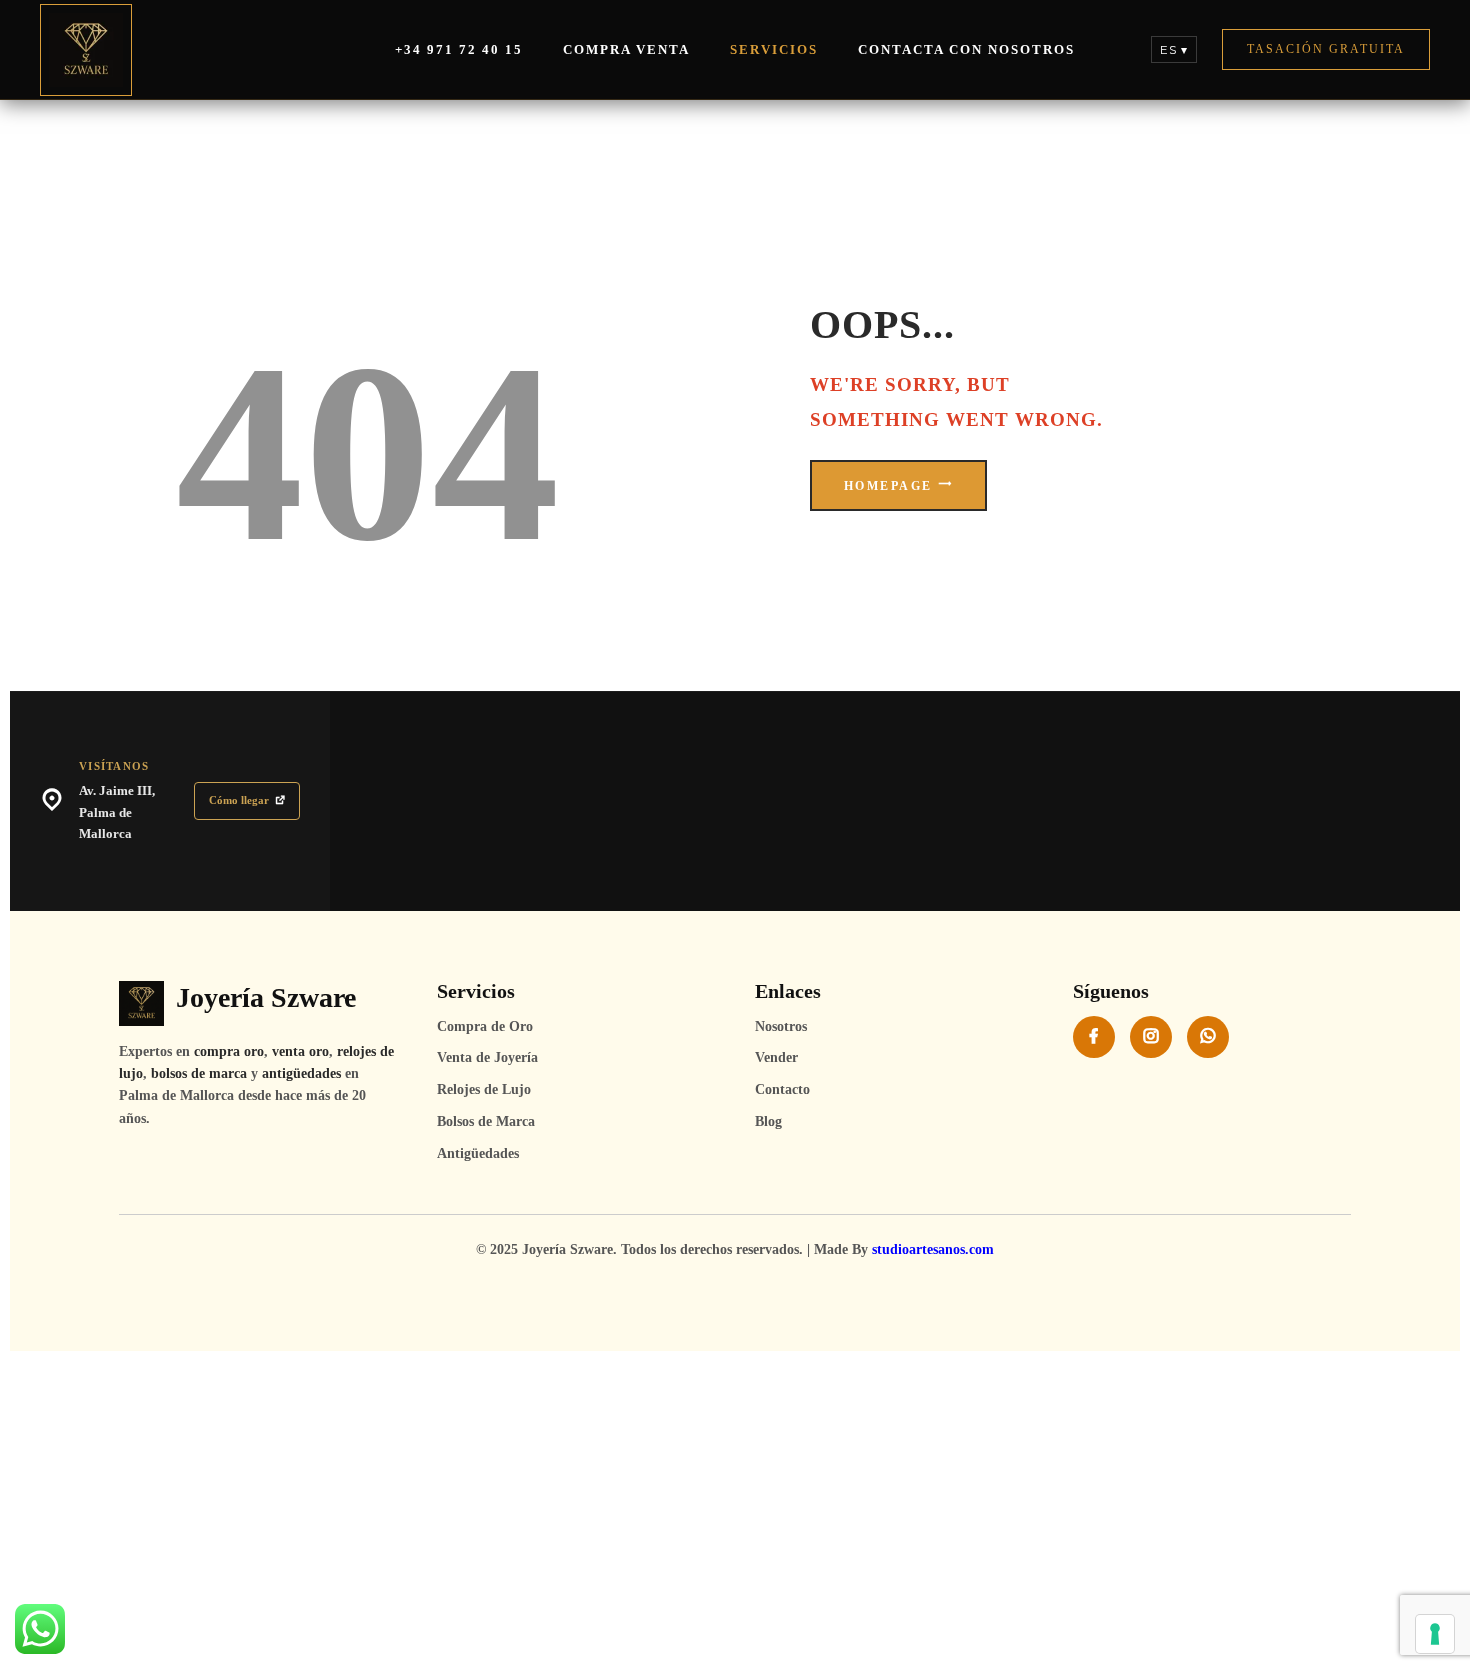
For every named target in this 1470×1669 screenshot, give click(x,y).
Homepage (888, 486)
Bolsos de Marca (486, 1121)
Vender (776, 1057)
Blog (768, 1121)
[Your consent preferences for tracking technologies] (1435, 1634)
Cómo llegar (239, 800)
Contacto (782, 1089)
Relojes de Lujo (484, 1089)
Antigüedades (478, 1153)
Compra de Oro (485, 1026)
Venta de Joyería (487, 1057)
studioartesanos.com (933, 1249)
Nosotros (781, 1026)
